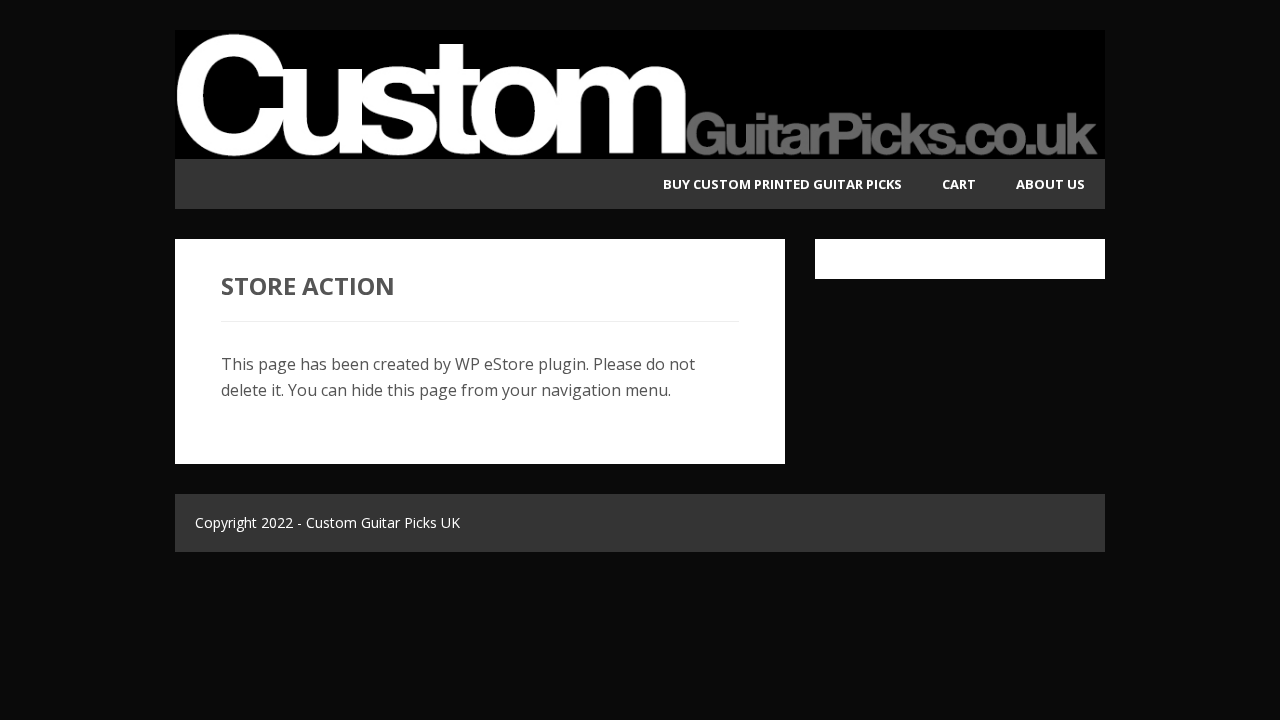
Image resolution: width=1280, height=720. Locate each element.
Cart (959, 184)
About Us (1050, 184)
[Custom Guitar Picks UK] (640, 146)
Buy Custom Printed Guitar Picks (782, 184)
